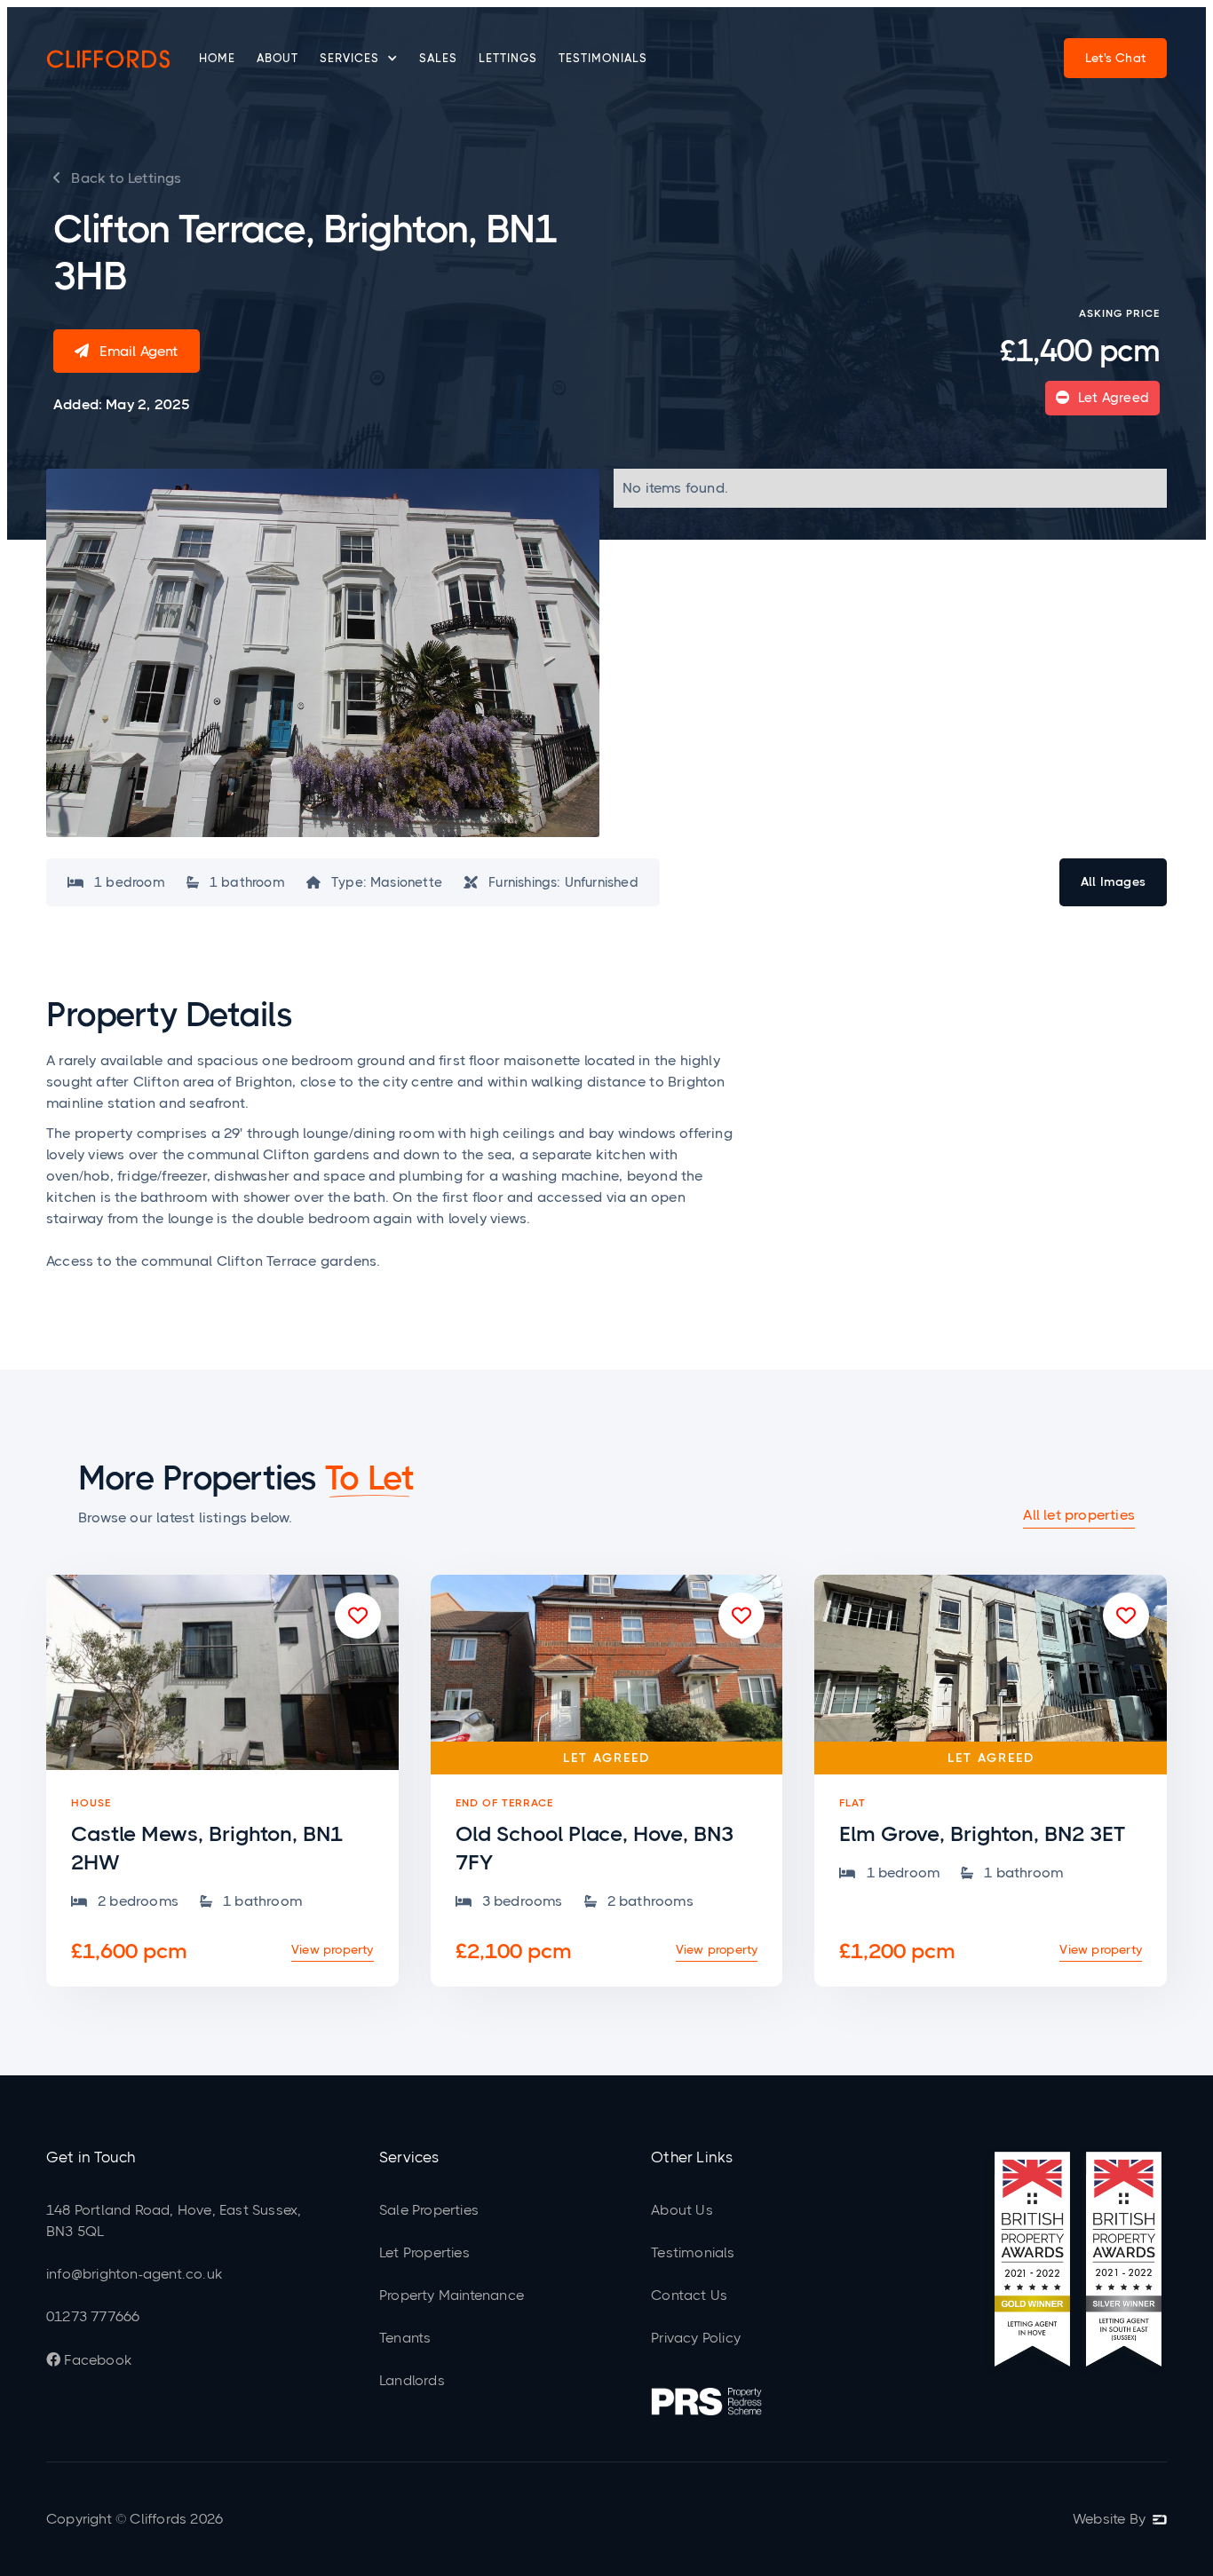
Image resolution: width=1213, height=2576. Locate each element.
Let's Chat (1115, 58)
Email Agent (127, 351)
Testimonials (603, 58)
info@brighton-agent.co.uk (134, 2274)
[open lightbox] (323, 653)
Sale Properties (429, 2210)
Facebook (89, 2360)
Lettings (508, 58)
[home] (108, 59)
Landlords (412, 2380)
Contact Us (689, 2295)
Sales (438, 58)
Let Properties (424, 2252)
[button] (359, 59)
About (277, 58)
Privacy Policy (696, 2338)
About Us (682, 2210)
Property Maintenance (452, 2295)
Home (217, 58)
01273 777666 (93, 2316)
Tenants (405, 2338)
